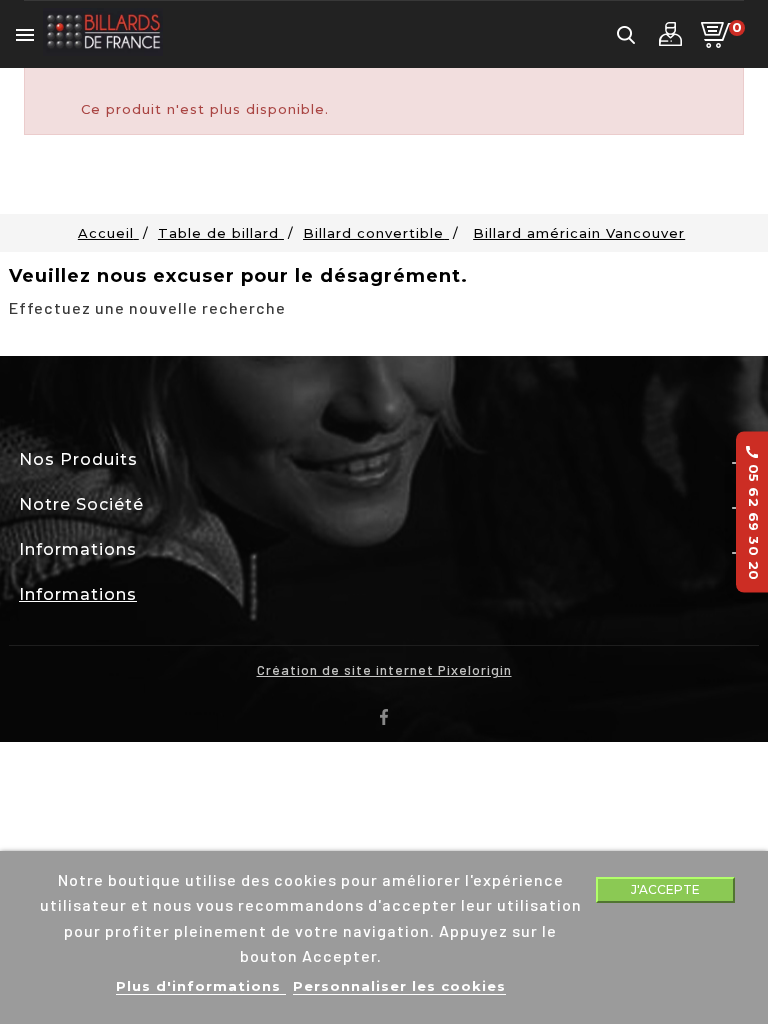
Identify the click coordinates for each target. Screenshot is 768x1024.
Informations (78, 594)
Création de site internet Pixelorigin (384, 669)
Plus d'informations (201, 986)
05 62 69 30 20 (753, 512)
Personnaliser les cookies (399, 986)
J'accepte (665, 889)
